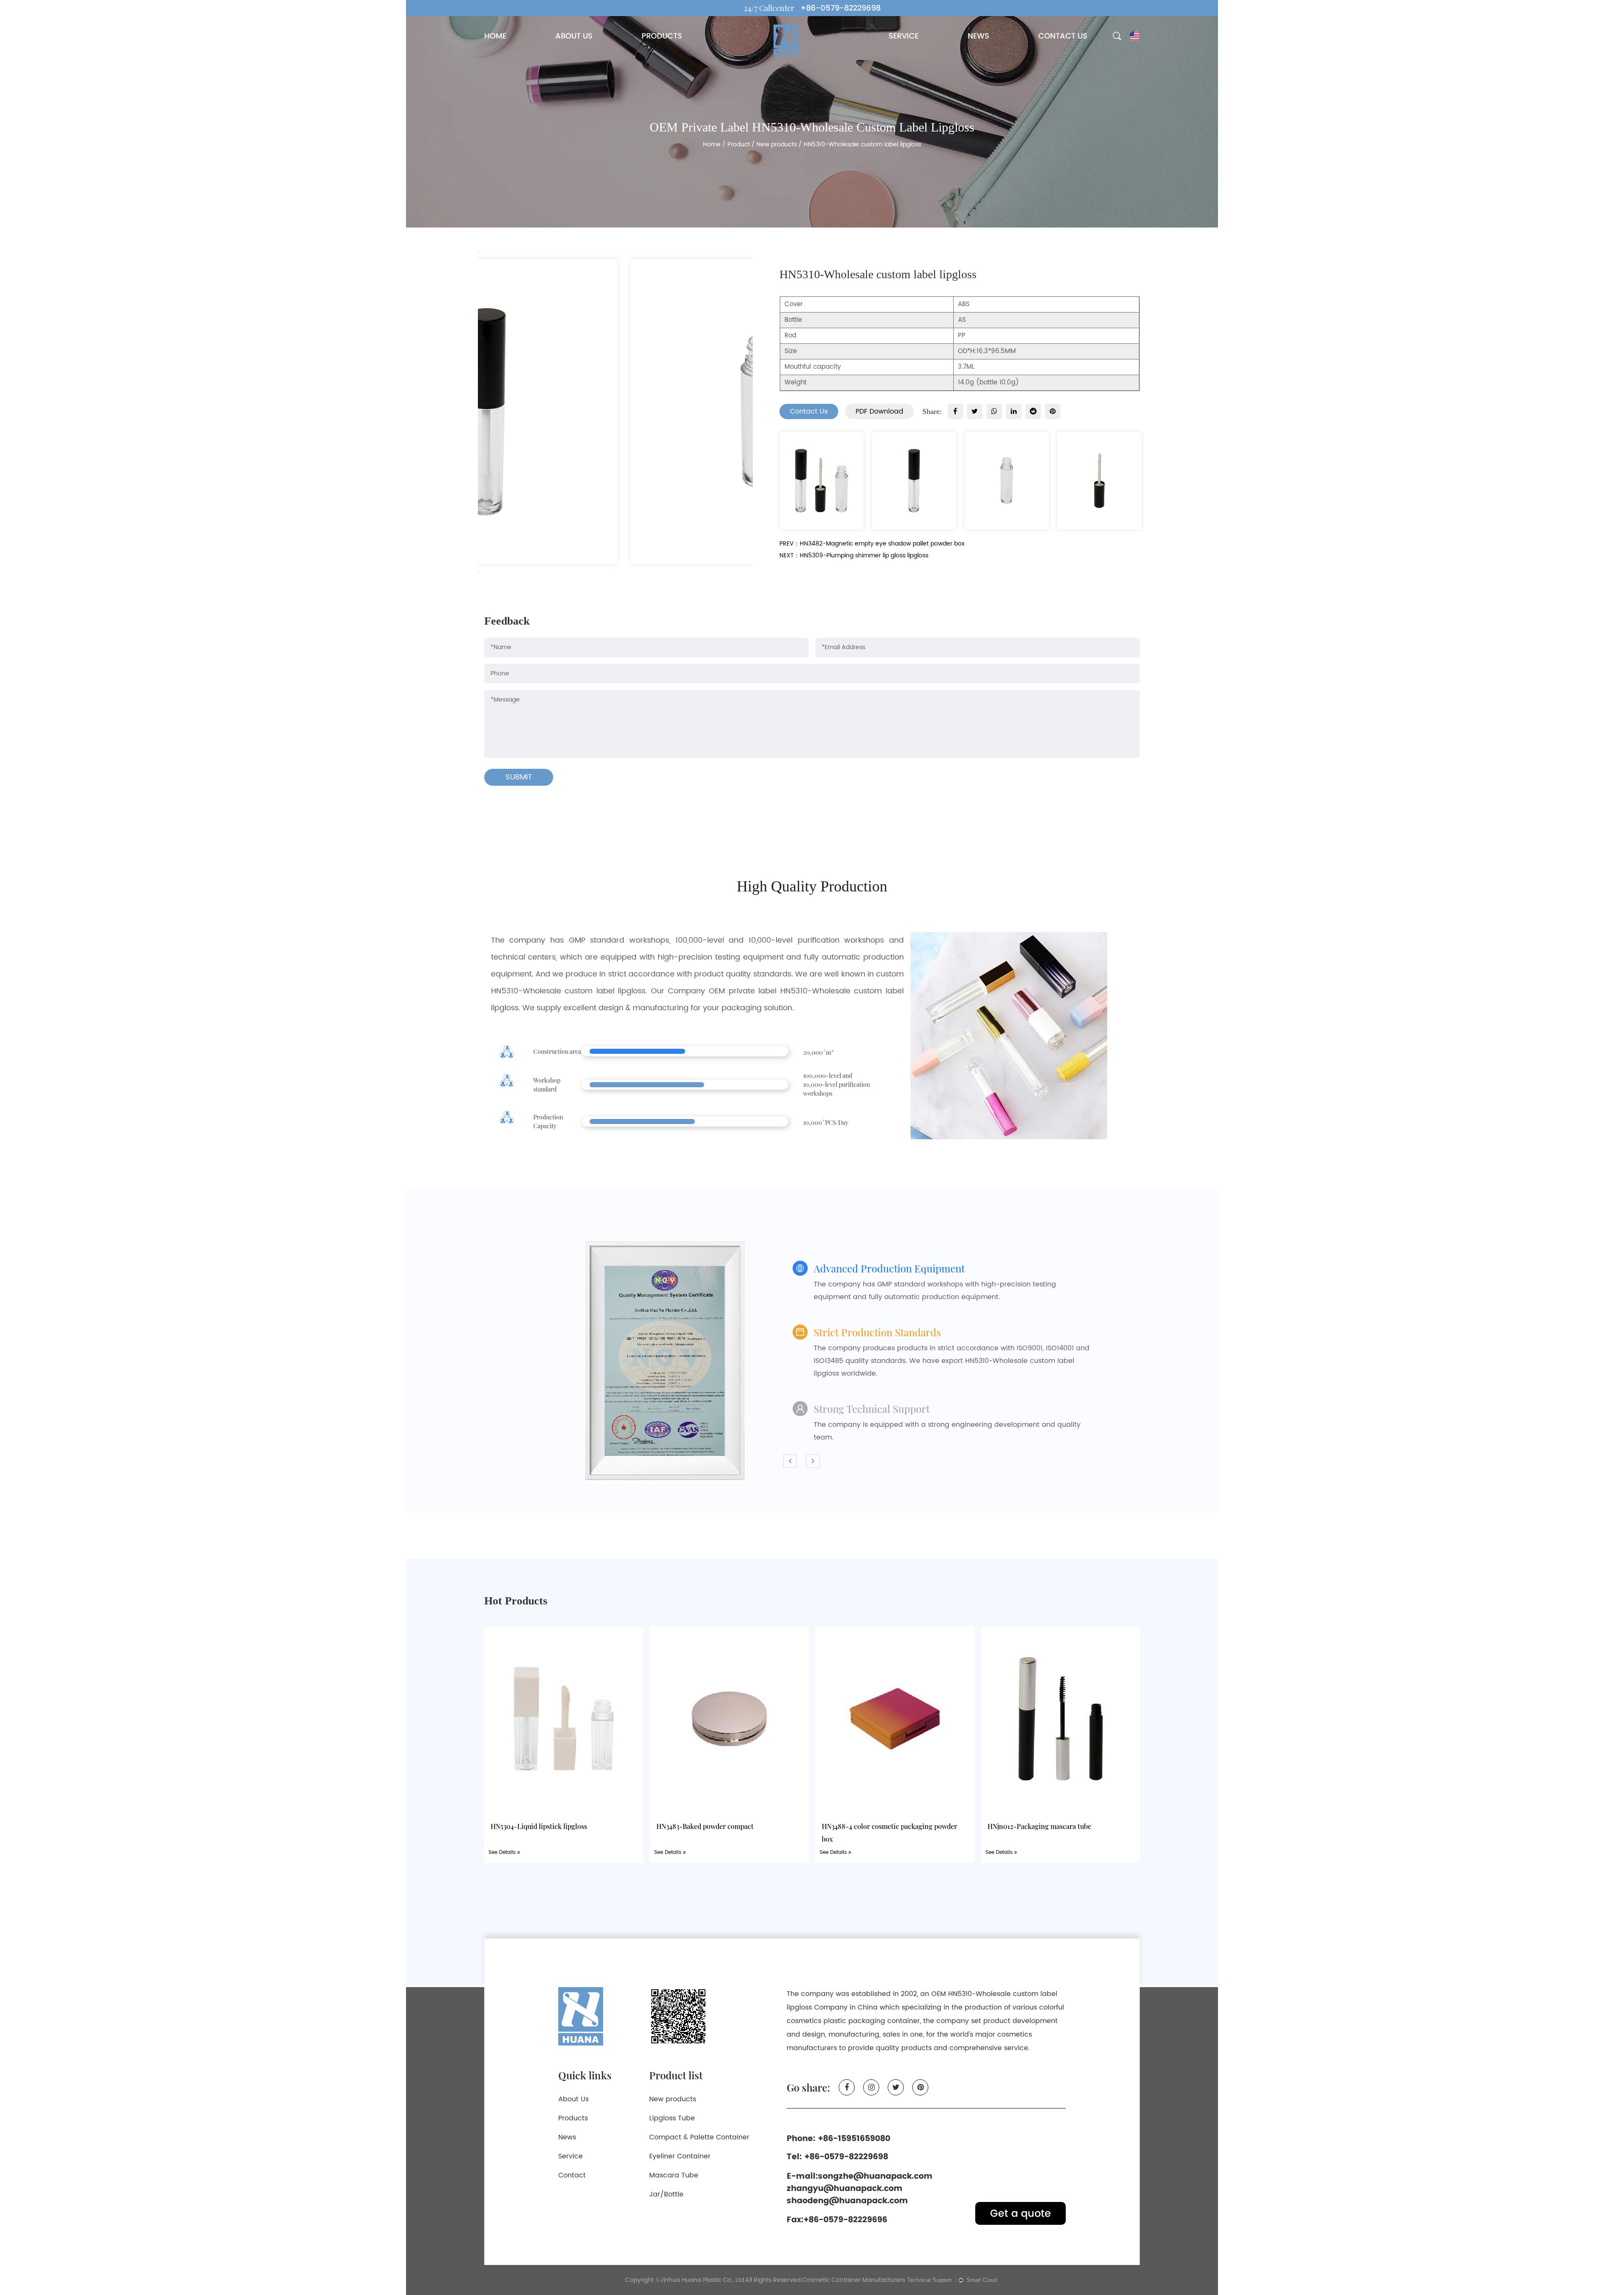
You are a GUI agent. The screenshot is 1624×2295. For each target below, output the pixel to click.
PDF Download (879, 411)
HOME (495, 36)
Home (712, 144)
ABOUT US (574, 36)
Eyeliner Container (680, 2156)
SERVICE (904, 36)
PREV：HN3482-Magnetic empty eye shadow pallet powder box (872, 544)
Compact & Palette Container (699, 2137)
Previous (479, 252)
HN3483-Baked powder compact (705, 1826)
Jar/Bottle (666, 2194)
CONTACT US (1063, 36)
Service (571, 2156)
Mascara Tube (674, 2175)
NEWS (978, 36)
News (567, 2137)
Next (479, 572)
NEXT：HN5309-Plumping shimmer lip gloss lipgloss (854, 555)
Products (573, 2118)
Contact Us (809, 411)
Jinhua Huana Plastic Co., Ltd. (703, 2280)
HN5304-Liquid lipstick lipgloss (539, 1826)
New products (777, 144)
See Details (503, 1852)
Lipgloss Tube (672, 2118)
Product (739, 144)
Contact (572, 2175)
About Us (573, 2099)
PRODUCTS (662, 36)
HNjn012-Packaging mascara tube (1039, 1826)
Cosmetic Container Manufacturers (853, 2280)
